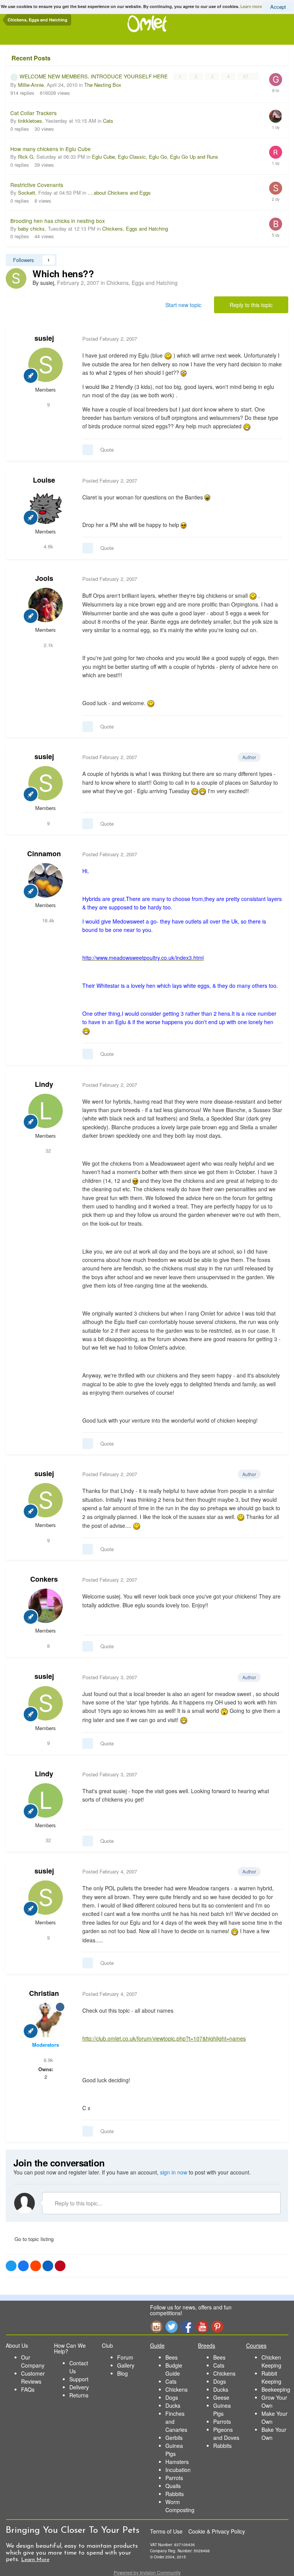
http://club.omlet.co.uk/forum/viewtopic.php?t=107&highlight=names (164, 2038)
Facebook (187, 2326)
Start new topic (183, 305)
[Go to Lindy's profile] (46, 1111)
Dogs (172, 2397)
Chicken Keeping (271, 2361)
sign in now (174, 2172)
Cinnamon (44, 854)
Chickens (176, 2389)
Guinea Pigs (174, 2450)
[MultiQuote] (88, 450)
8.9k (48, 2060)
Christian (44, 1993)
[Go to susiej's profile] (16, 278)
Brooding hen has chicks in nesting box (58, 221)
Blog (122, 2373)
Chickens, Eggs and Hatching (135, 228)
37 (246, 76)
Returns (79, 2395)
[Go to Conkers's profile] (46, 1606)
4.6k (48, 546)
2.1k (48, 645)
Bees (171, 2357)
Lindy (44, 1084)
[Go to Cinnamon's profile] (46, 880)
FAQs (28, 2389)
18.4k (47, 920)
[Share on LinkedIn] (48, 2266)
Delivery (79, 2387)
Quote (107, 450)
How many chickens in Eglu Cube (51, 149)
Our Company (33, 2361)
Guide (157, 2345)
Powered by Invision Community (147, 2572)
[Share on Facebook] (23, 2266)
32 (47, 1151)
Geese (221, 2397)
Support (79, 2379)
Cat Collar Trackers (33, 113)
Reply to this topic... (78, 2203)
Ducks (173, 2405)
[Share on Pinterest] (60, 2266)
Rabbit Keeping (271, 2377)
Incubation (178, 2470)
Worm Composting (180, 2506)
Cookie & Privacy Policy (217, 2531)
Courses (256, 2345)
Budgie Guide (174, 2369)
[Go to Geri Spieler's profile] (276, 80)
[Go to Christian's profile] (46, 2020)
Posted (110, 339)
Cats (108, 121)
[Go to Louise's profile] (46, 507)
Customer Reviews (33, 2377)
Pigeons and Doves (226, 2434)
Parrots (174, 2478)
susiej (44, 338)
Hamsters (177, 2462)
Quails (173, 2486)
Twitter (171, 2326)
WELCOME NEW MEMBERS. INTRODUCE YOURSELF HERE (94, 76)
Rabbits (175, 2494)
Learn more (251, 6)
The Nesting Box (103, 85)
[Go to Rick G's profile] (276, 152)
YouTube (202, 2326)
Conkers (44, 1579)
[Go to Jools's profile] (46, 605)
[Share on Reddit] (36, 2266)
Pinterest (217, 2326)
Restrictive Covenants (37, 185)
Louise (44, 480)
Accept (278, 7)
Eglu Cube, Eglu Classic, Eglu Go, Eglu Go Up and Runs (155, 157)
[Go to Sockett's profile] (276, 188)
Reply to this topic (251, 305)
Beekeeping (276, 2389)
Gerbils (174, 2438)
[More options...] (274, 339)
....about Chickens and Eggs (119, 193)
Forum (125, 2357)
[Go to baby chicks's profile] (276, 224)
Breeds (207, 2345)
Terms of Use (166, 2531)
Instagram (156, 2326)
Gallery (126, 2365)
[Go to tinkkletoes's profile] (276, 116)
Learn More (35, 2560)
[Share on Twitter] (11, 2266)
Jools (44, 578)
